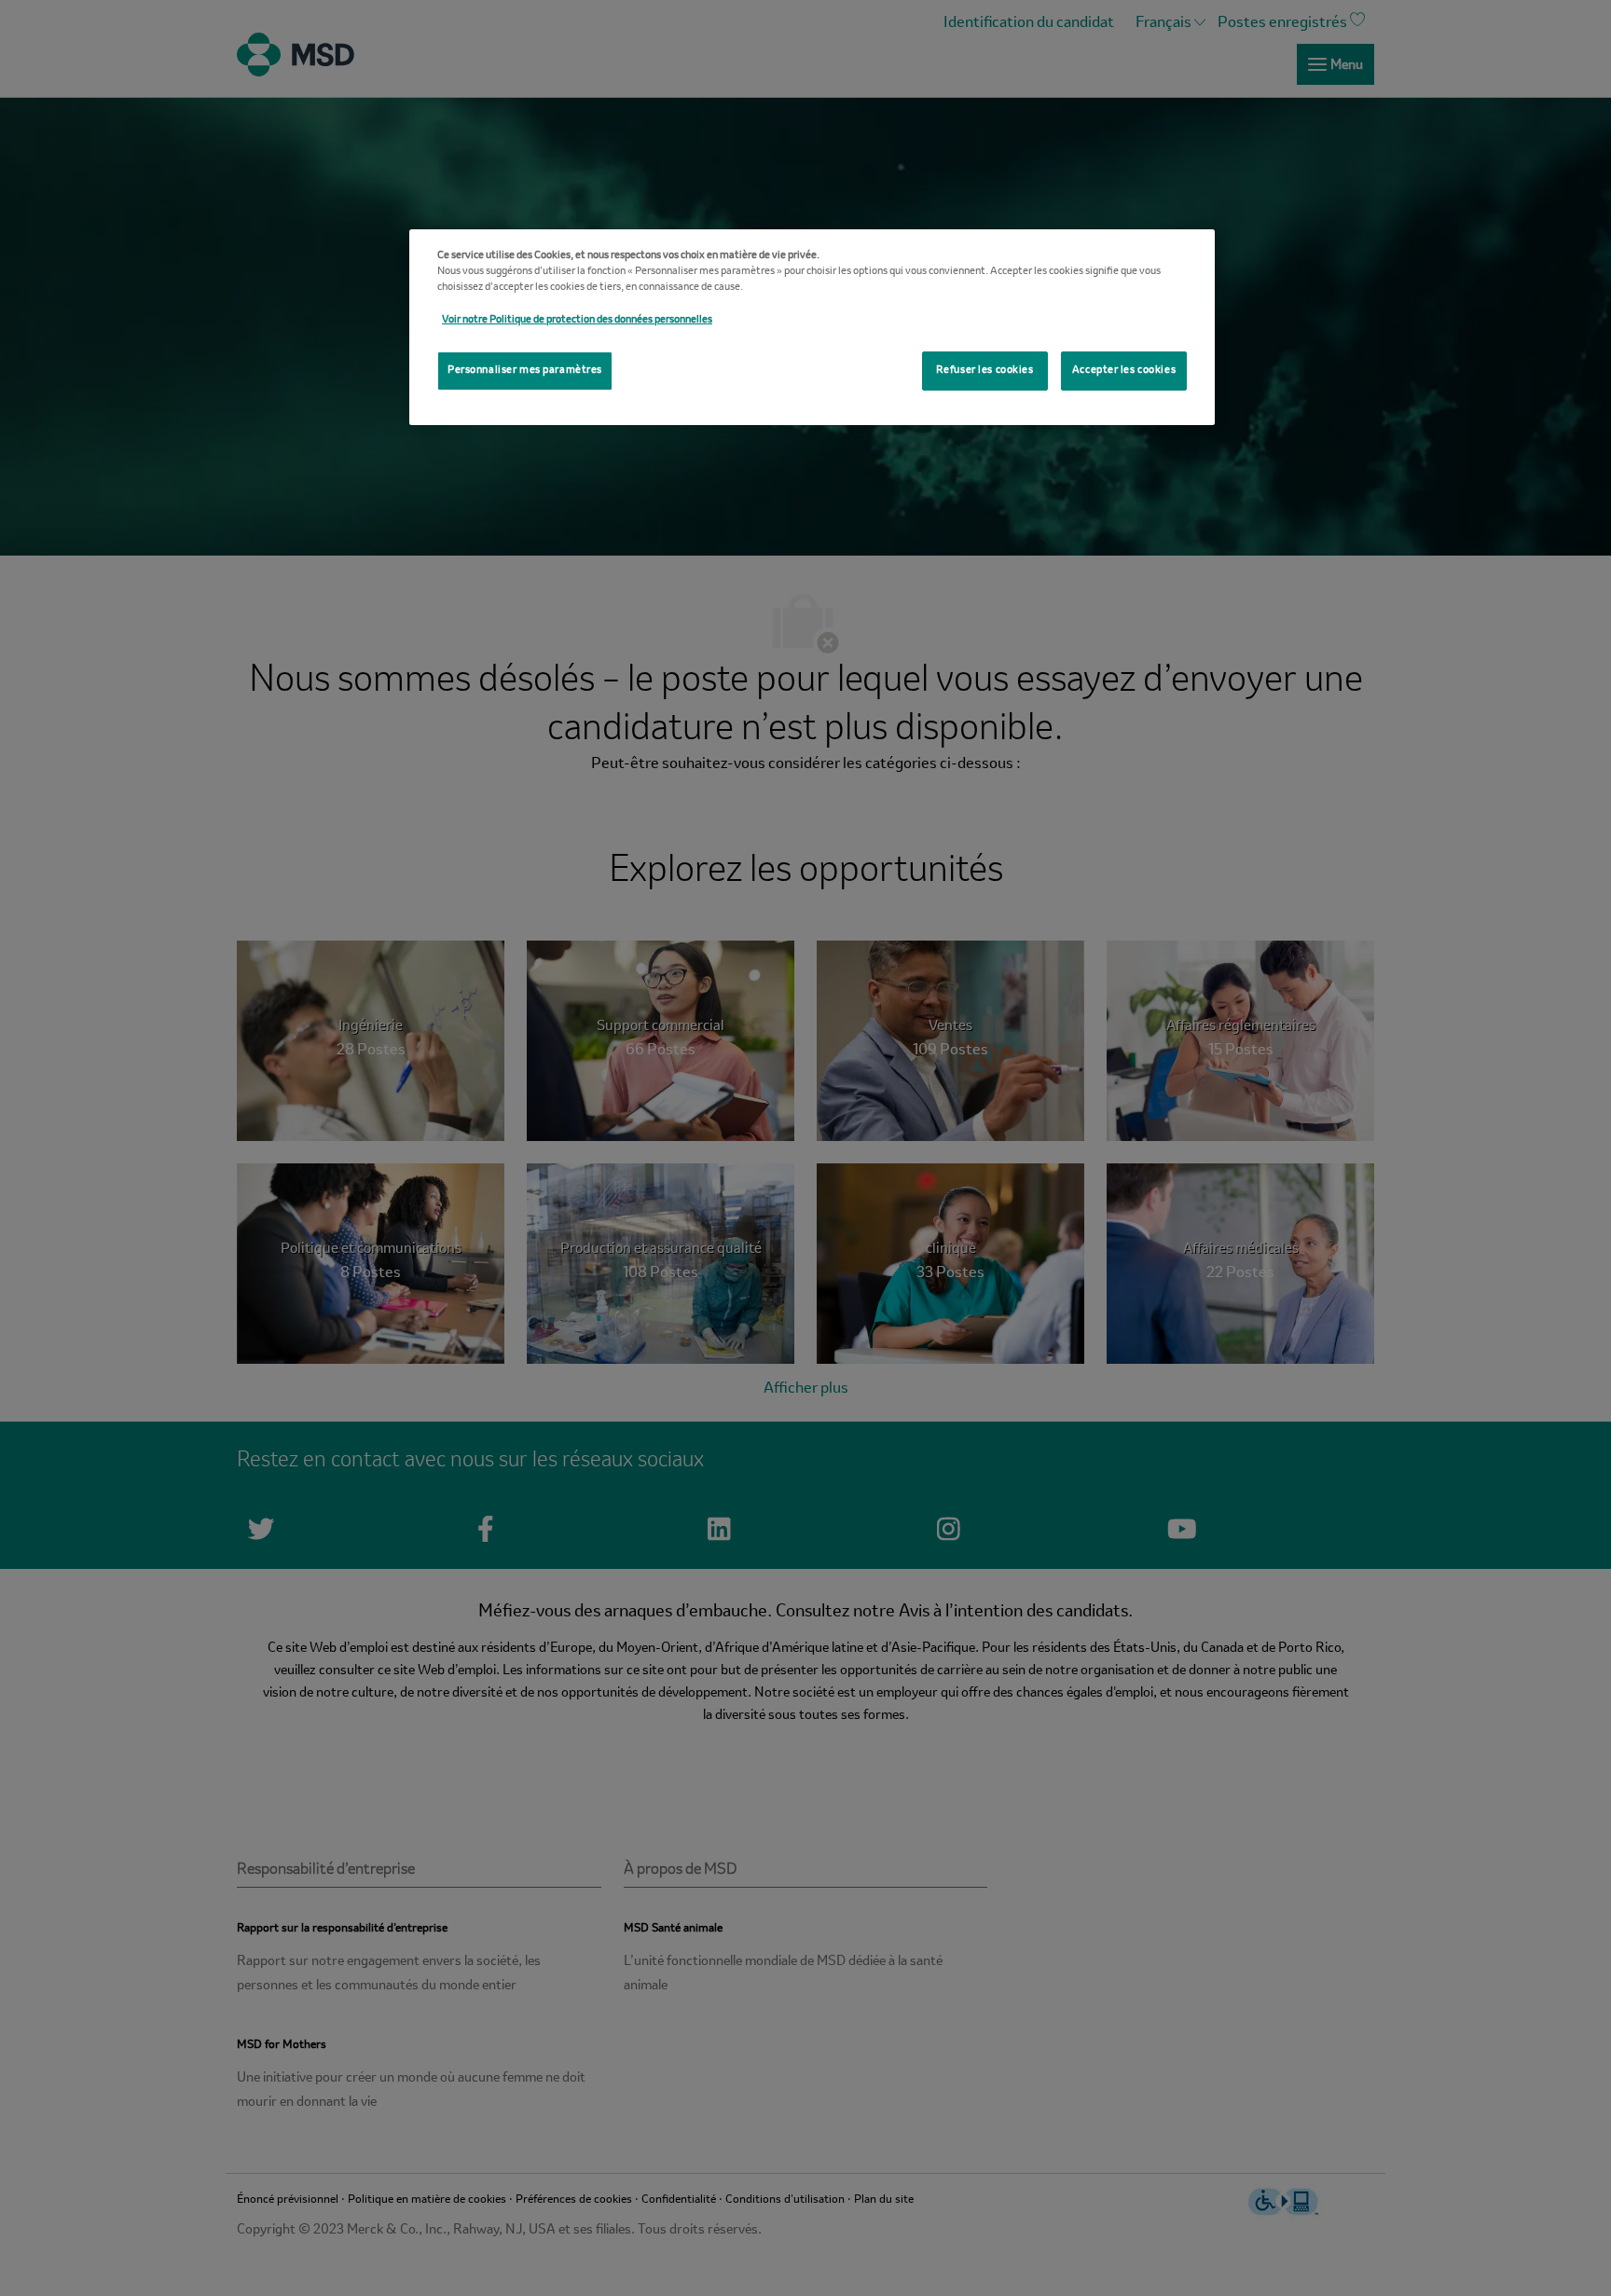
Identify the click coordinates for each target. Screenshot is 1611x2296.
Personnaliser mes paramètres (525, 370)
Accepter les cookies (1124, 370)
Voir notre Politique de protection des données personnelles (577, 320)
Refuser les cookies (985, 370)
